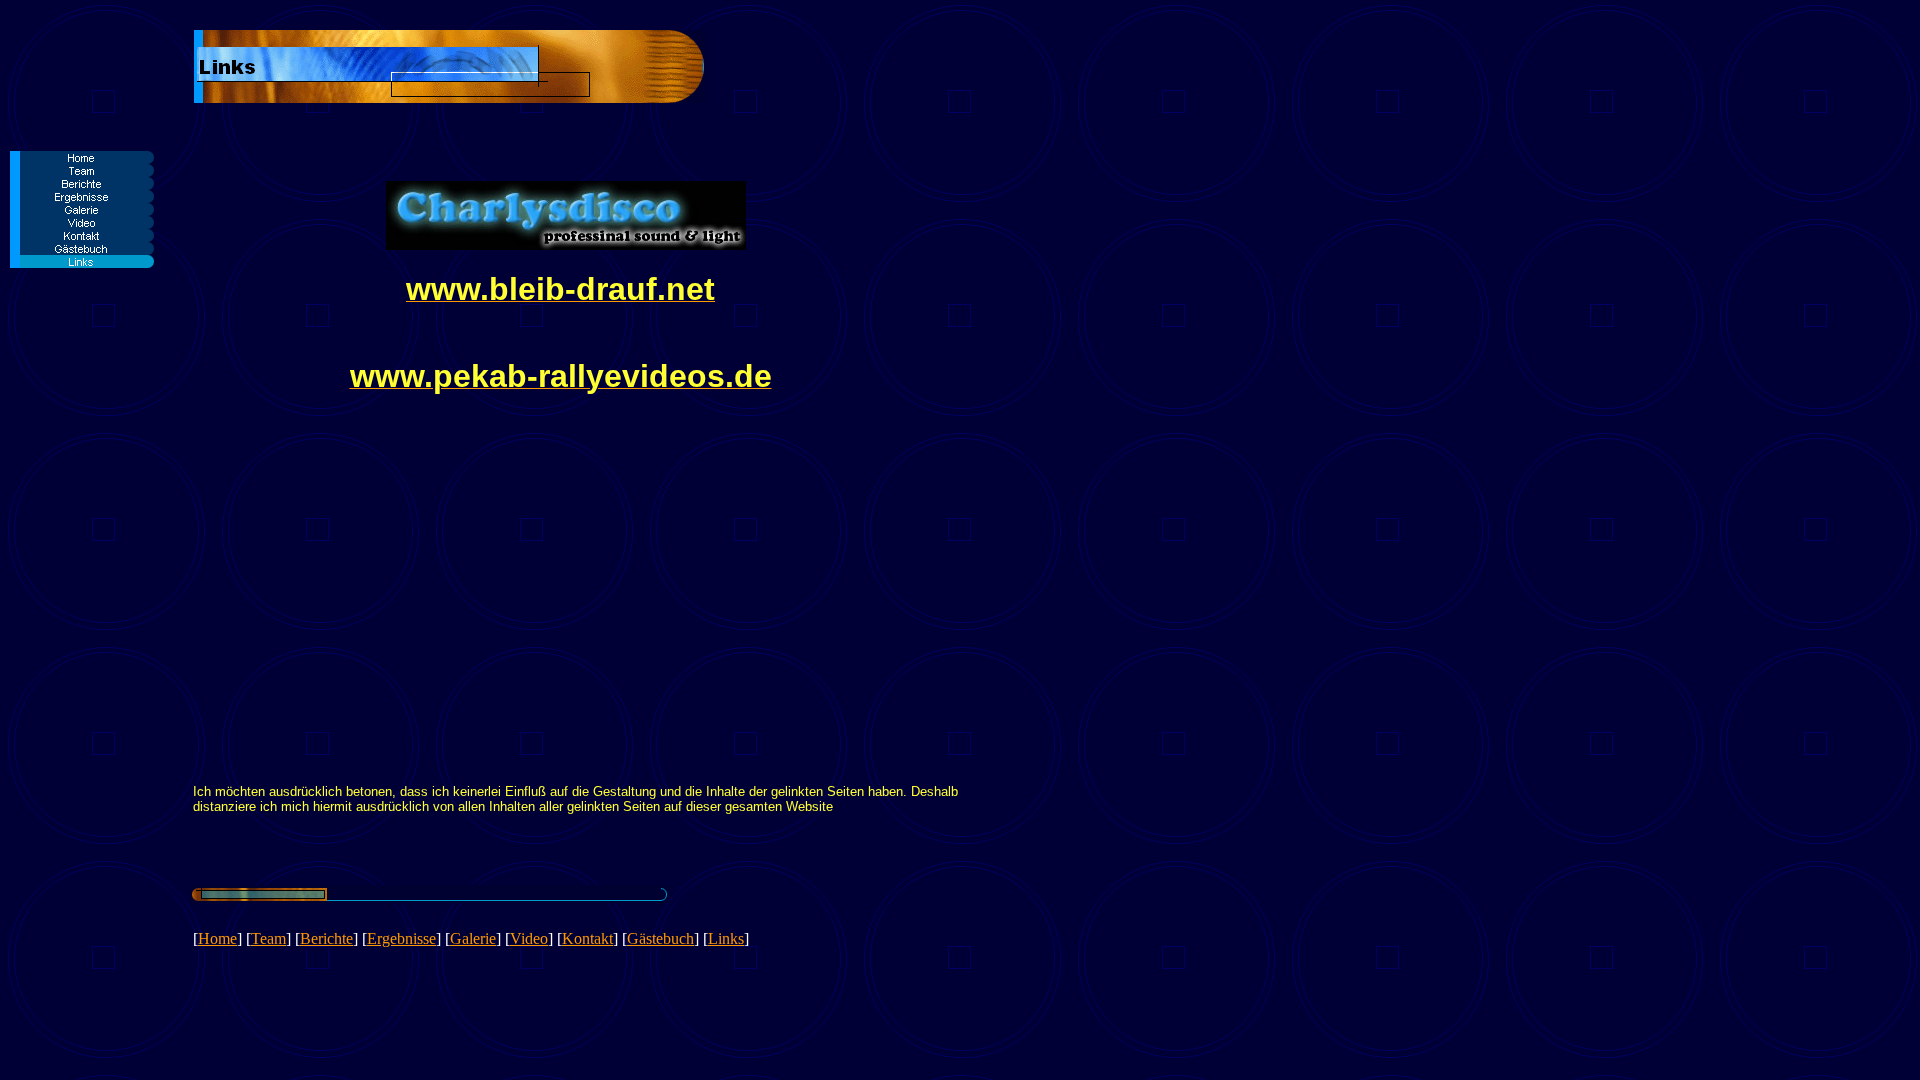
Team (268, 938)
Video (529, 938)
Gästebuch (660, 938)
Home (217, 938)
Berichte (326, 938)
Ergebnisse (401, 938)
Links (726, 938)
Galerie (473, 938)
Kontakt (587, 938)
